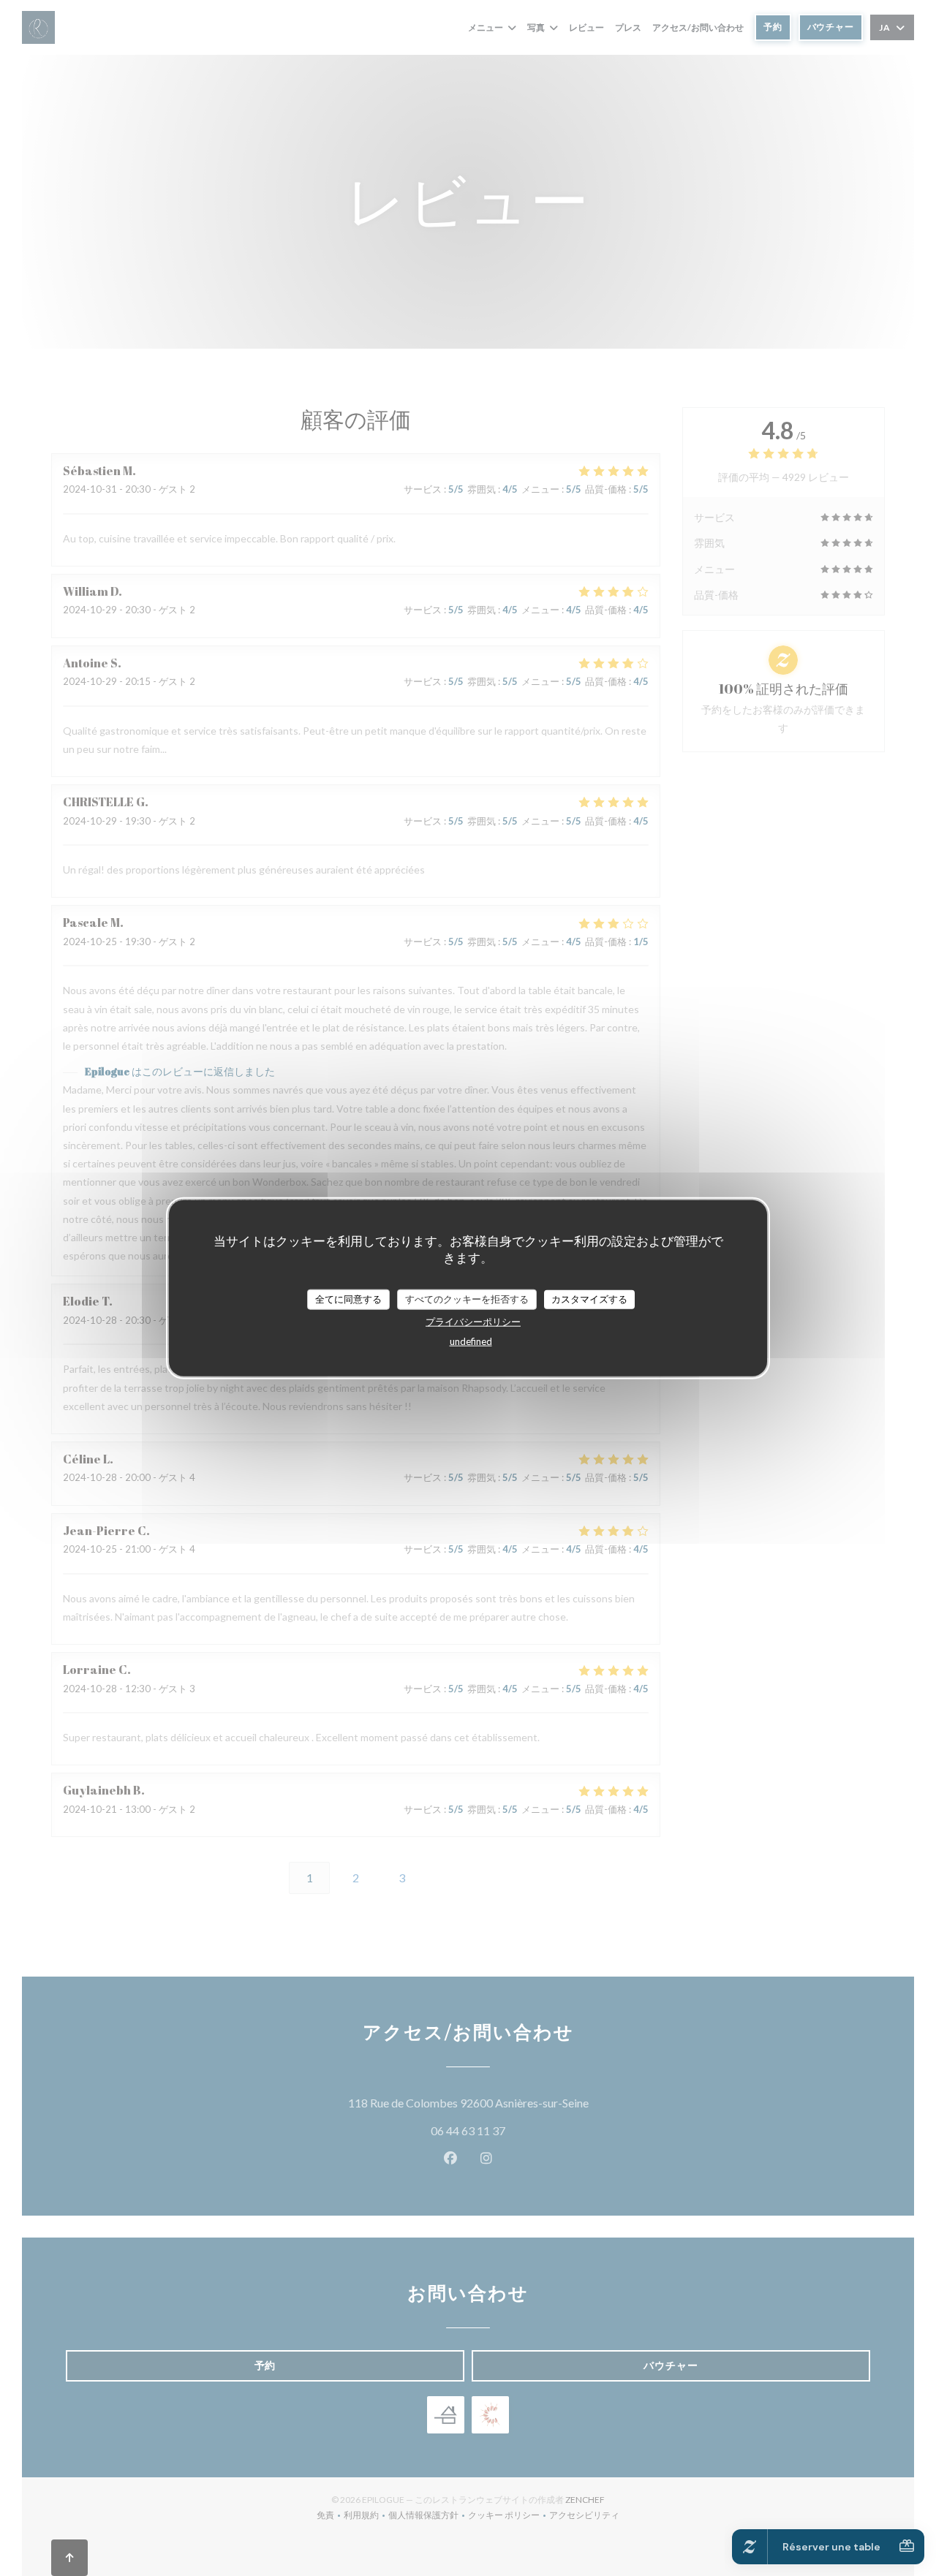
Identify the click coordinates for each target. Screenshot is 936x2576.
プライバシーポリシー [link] (473, 1321)
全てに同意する (348, 1299)
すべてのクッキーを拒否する (467, 1299)
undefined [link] (471, 1341)
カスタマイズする (589, 1299)
